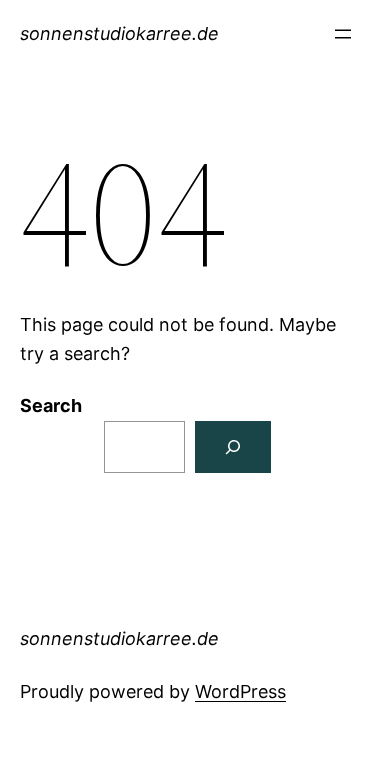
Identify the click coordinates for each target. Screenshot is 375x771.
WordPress (240, 691)
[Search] (233, 447)
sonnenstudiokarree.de (119, 33)
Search (51, 405)
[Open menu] (343, 34)
